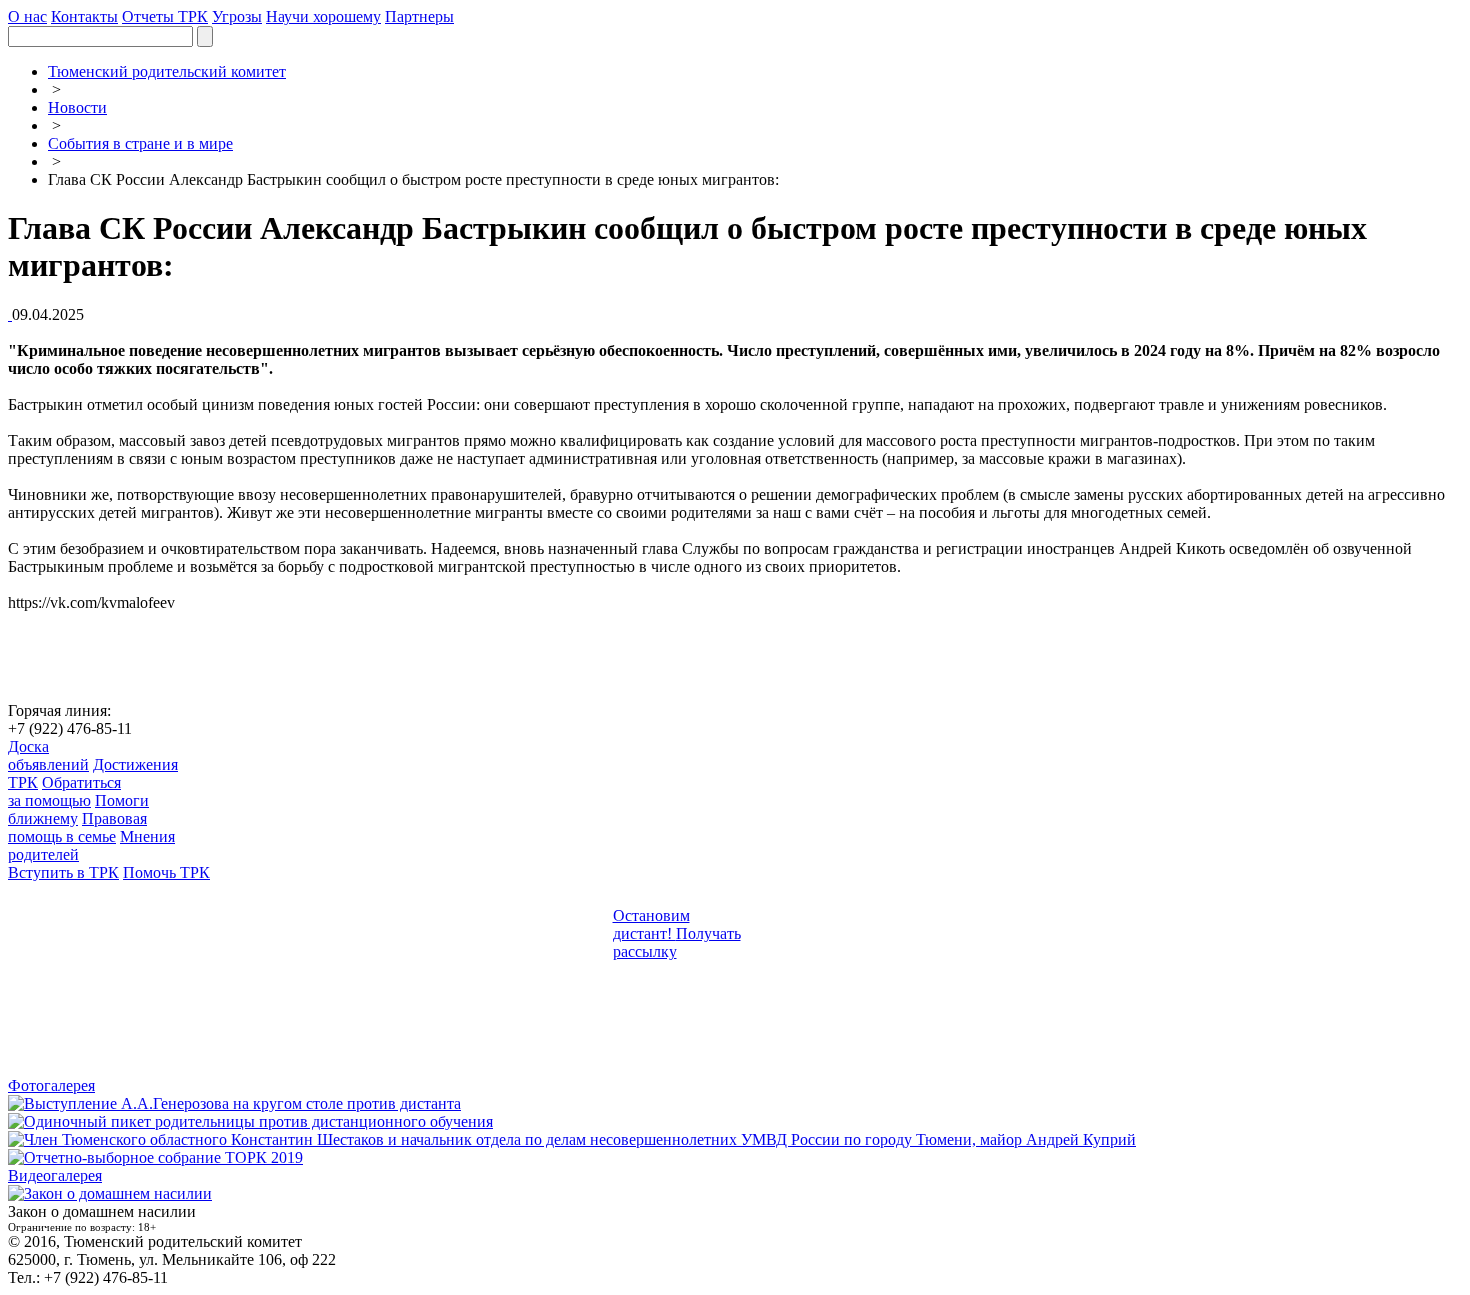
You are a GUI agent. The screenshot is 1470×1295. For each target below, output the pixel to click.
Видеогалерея (55, 1175)
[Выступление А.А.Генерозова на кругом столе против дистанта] (234, 1103)
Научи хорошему (323, 16)
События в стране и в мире (140, 143)
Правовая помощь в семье (77, 827)
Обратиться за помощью (64, 791)
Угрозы (237, 16)
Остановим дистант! (651, 924)
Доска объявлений (48, 755)
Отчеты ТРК (165, 16)
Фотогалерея (51, 1085)
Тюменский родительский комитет (167, 71)
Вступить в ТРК (63, 872)
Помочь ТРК (166, 872)
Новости (77, 107)
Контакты (84, 16)
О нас (27, 16)
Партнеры (419, 16)
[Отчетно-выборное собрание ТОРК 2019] (155, 1157)
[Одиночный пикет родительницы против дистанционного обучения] (250, 1121)
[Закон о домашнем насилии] (110, 1193)
